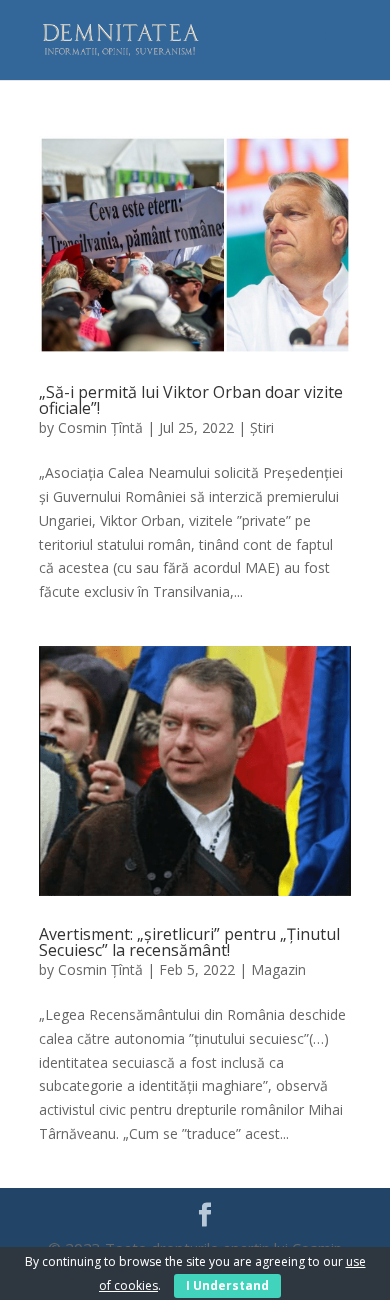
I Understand (227, 1285)
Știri (262, 427)
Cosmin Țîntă (100, 427)
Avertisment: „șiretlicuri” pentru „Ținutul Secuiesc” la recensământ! (189, 942)
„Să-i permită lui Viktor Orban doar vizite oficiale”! (191, 400)
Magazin (278, 969)
